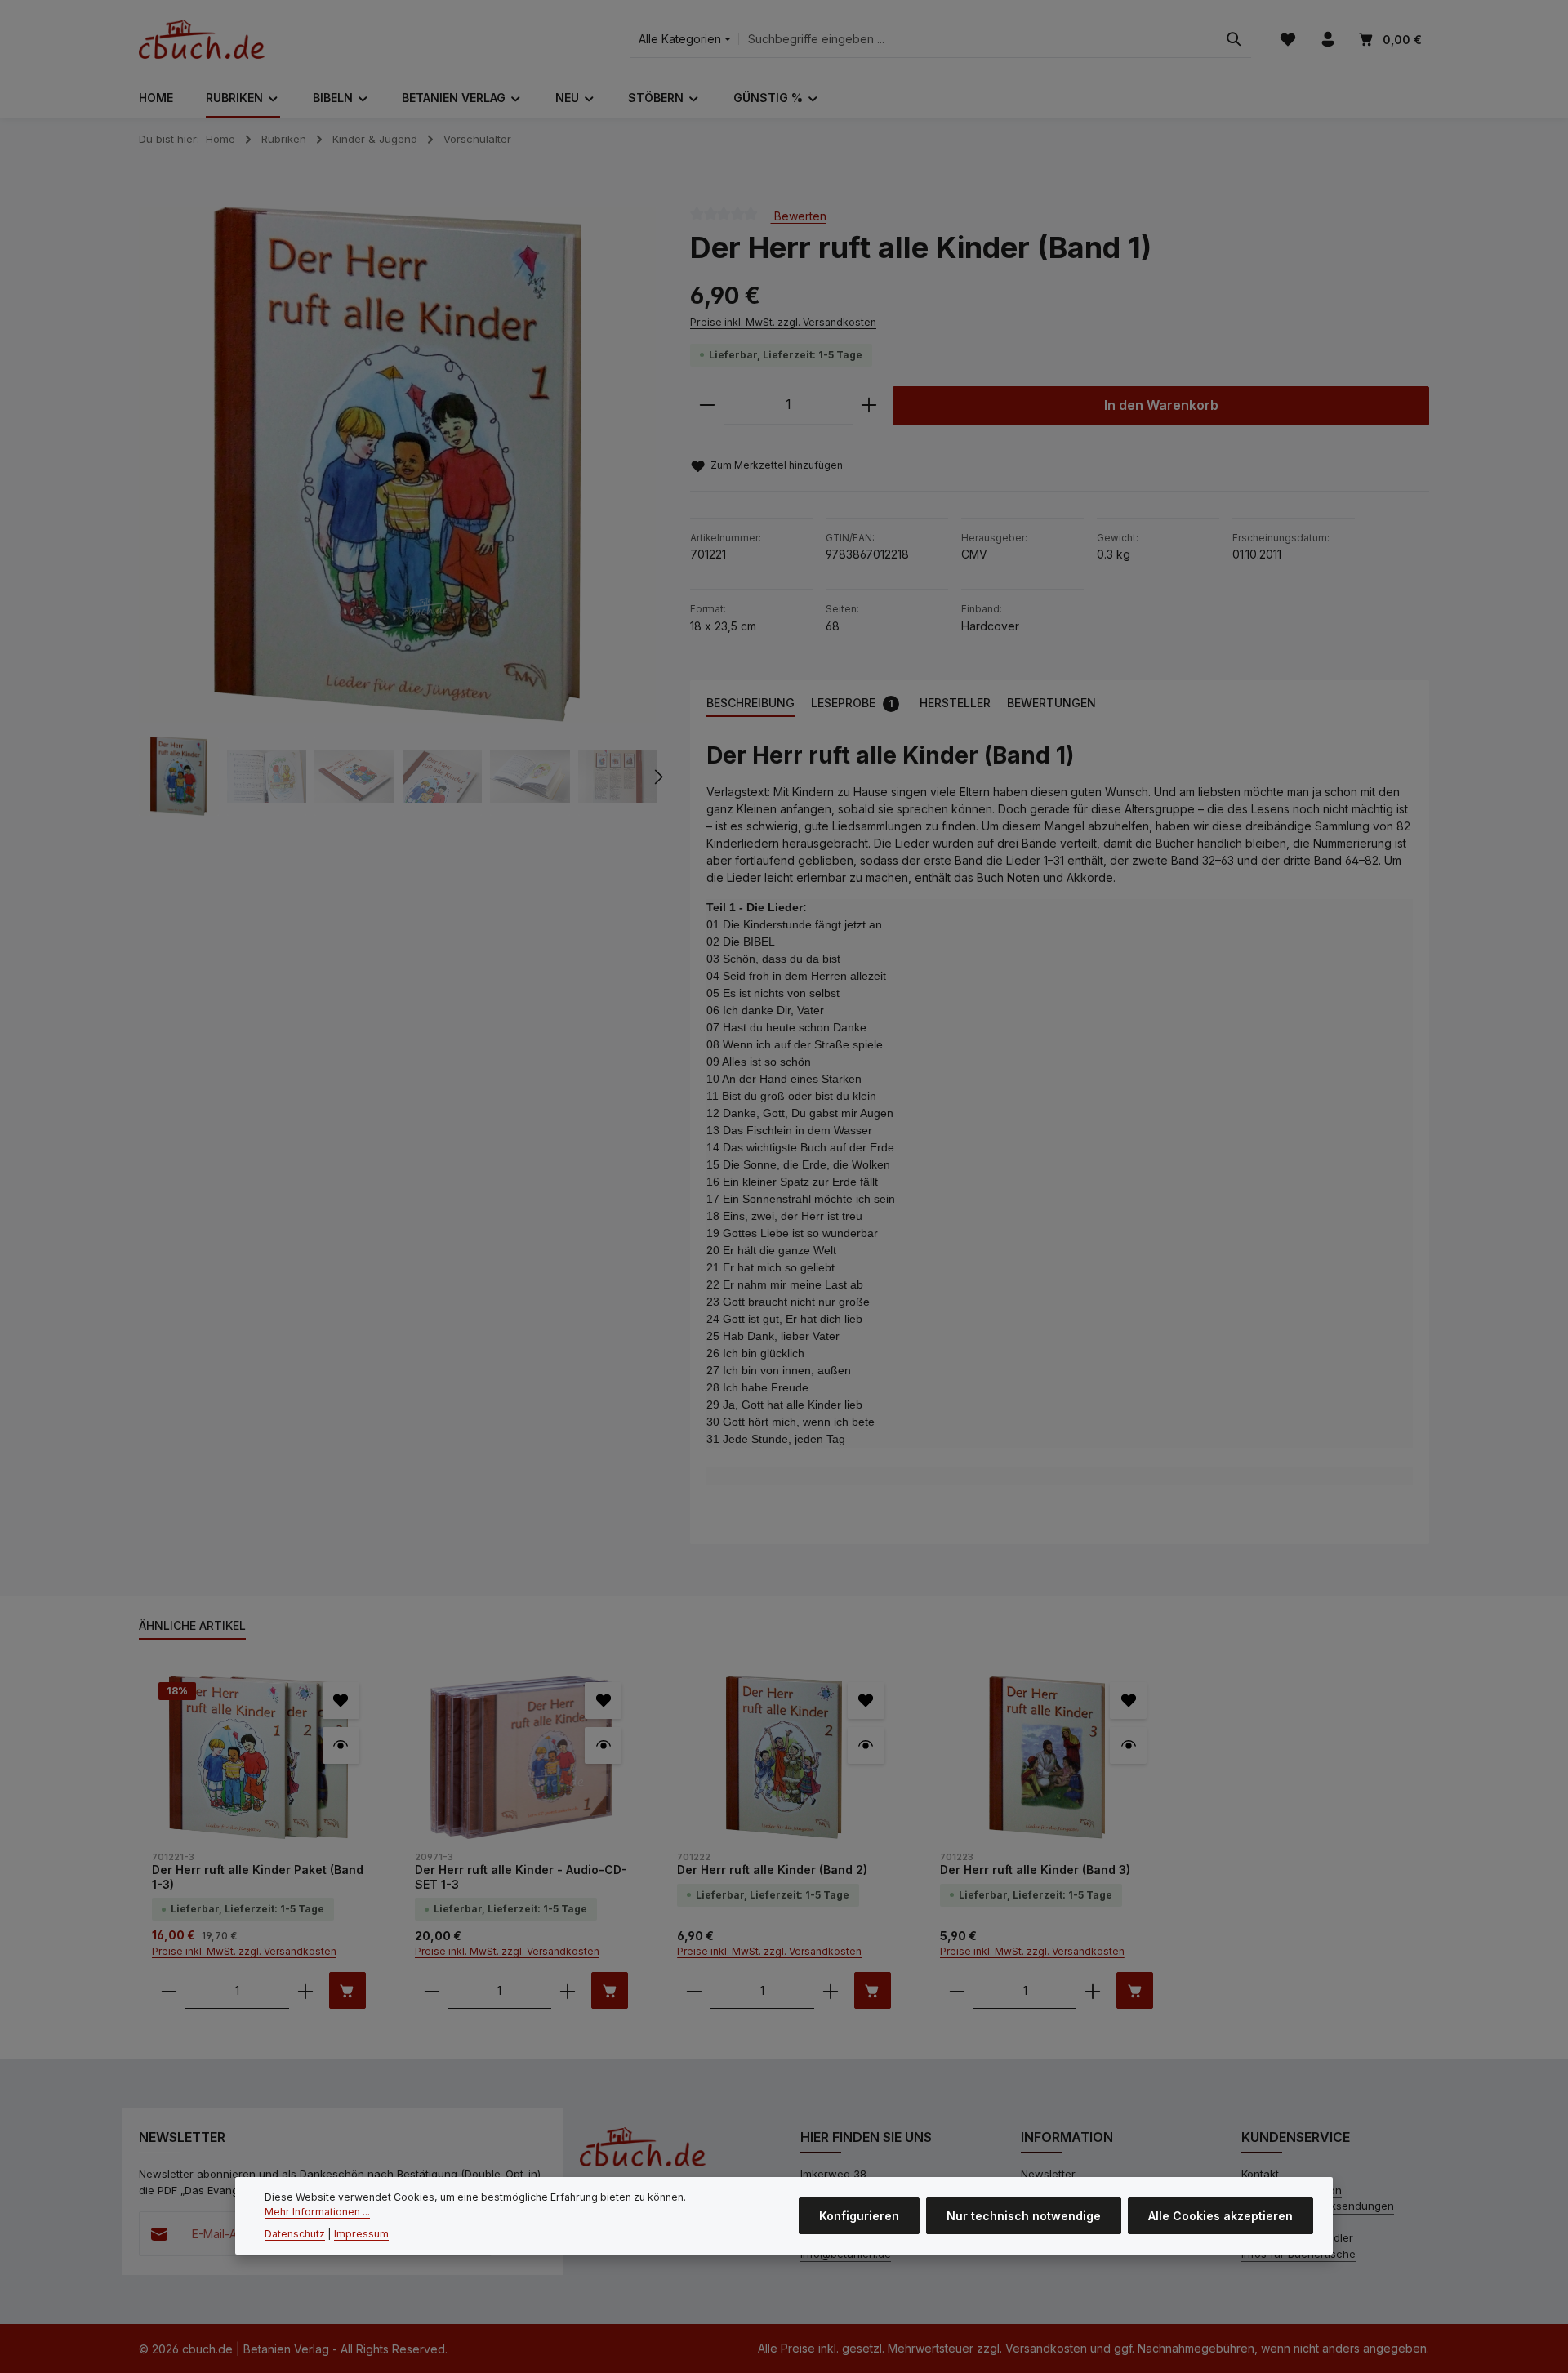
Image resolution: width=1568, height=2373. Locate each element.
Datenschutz (295, 2233)
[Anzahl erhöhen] (869, 405)
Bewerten (799, 215)
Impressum (361, 2233)
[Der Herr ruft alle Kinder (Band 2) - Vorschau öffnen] (866, 1745)
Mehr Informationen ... (317, 2212)
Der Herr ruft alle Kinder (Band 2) (772, 1870)
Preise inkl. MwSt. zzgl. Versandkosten (783, 322)
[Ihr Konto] (1327, 40)
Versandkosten (1046, 2348)
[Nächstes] (657, 777)
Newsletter (1048, 2174)
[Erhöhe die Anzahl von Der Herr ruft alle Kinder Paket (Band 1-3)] (305, 1990)
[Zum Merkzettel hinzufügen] (341, 1701)
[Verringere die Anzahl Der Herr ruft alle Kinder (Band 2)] (694, 1990)
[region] (398, 512)
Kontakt (1260, 2174)
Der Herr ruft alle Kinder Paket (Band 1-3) (258, 1877)
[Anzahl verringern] (707, 405)
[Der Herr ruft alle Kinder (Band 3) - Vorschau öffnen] (1128, 1745)
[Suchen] (1234, 40)
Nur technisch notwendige (1024, 2216)
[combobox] (978, 40)
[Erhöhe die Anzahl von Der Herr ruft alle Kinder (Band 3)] (1093, 1990)
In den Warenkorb (1161, 405)
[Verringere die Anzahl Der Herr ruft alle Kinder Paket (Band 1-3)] (169, 1990)
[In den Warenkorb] (347, 1990)
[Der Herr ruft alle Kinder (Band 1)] (397, 465)
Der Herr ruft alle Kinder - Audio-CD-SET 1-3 (521, 1877)
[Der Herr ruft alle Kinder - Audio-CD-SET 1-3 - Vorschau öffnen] (603, 1745)
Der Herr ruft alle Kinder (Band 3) (1035, 1870)
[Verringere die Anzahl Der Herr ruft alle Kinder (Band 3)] (957, 1990)
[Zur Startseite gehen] (202, 39)
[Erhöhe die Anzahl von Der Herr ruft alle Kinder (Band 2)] (831, 1990)
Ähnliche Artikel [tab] (192, 1625)
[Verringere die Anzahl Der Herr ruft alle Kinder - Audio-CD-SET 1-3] (432, 1990)
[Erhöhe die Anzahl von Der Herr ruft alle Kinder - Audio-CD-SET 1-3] (568, 1990)
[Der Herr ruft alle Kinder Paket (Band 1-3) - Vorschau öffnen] (341, 1745)
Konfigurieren (859, 2216)
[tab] (751, 703)
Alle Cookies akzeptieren (1221, 2216)
